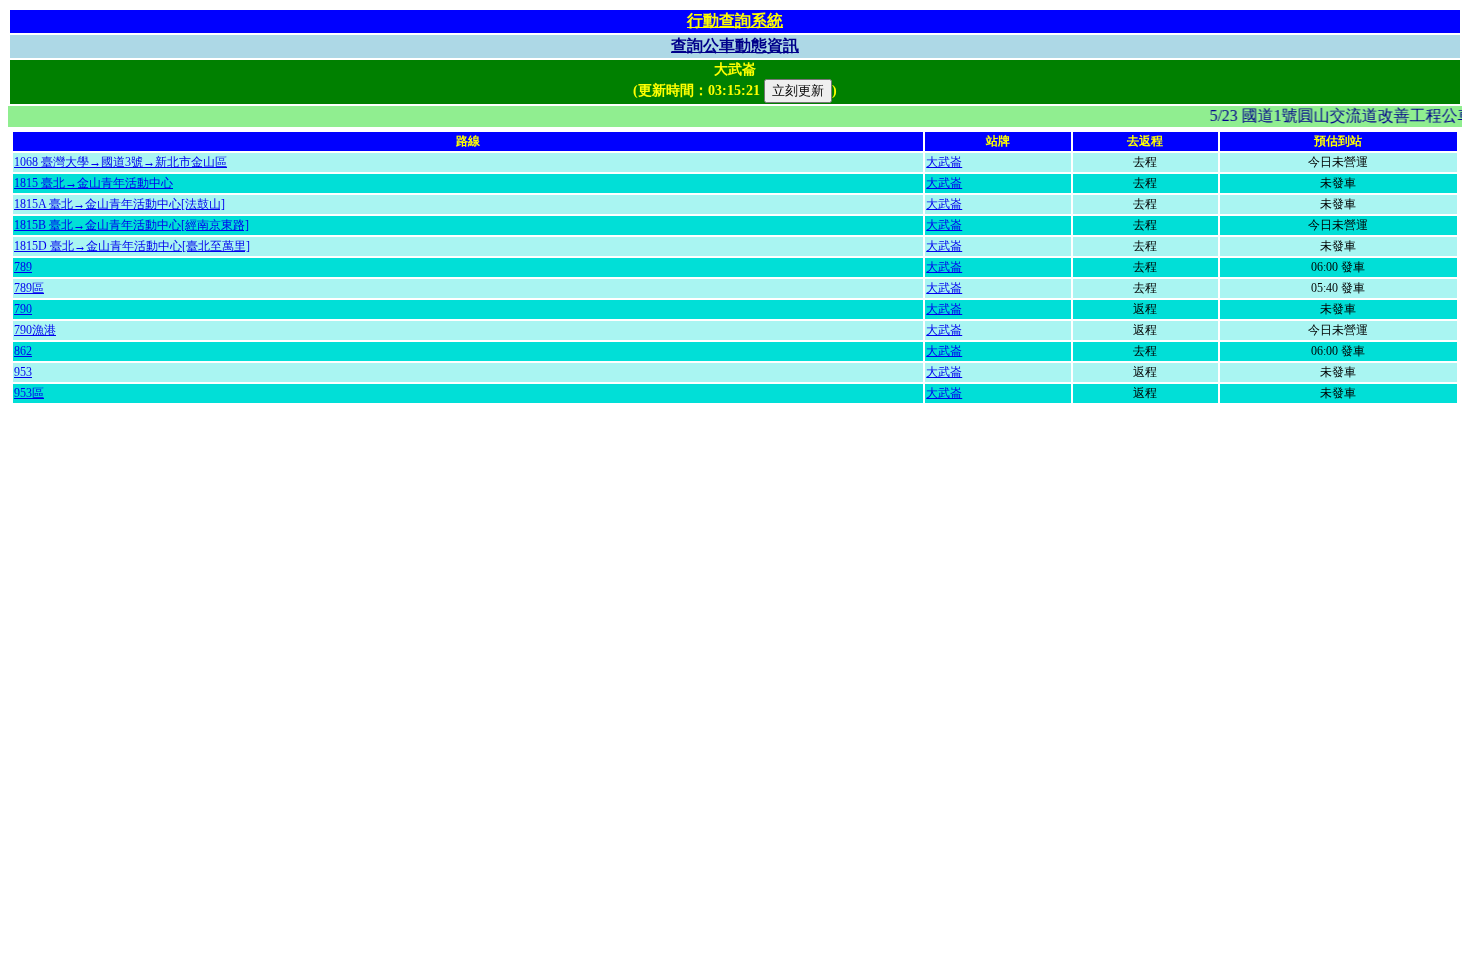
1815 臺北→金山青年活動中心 (93, 183)
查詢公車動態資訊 (735, 45)
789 (23, 267)
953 (23, 372)
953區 (29, 393)
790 (23, 309)
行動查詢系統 (735, 20)
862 (23, 351)
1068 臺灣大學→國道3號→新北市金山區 (120, 162)
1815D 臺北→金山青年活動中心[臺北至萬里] (132, 246)
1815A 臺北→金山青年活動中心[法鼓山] (119, 204)
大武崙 (944, 162)
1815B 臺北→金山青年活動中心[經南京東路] (131, 225)
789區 (29, 288)
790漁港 (35, 330)
